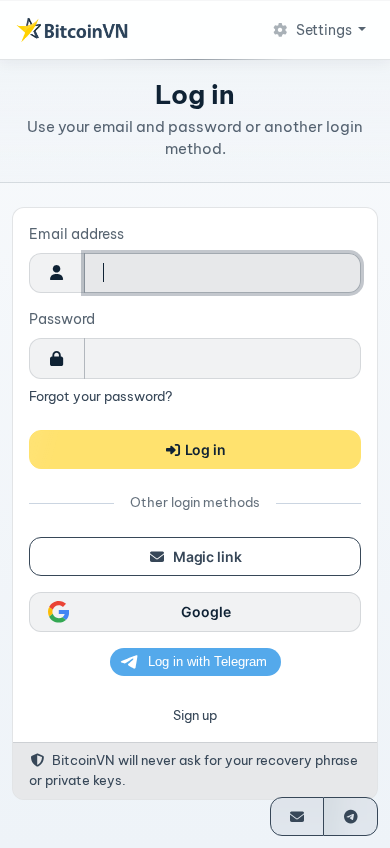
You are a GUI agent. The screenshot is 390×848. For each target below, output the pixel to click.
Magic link (205, 556)
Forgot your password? (100, 396)
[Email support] (297, 816)
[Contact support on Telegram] (350, 816)
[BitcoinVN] (72, 30)
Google (205, 611)
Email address (76, 234)
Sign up (195, 715)
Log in (204, 449)
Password (62, 319)
